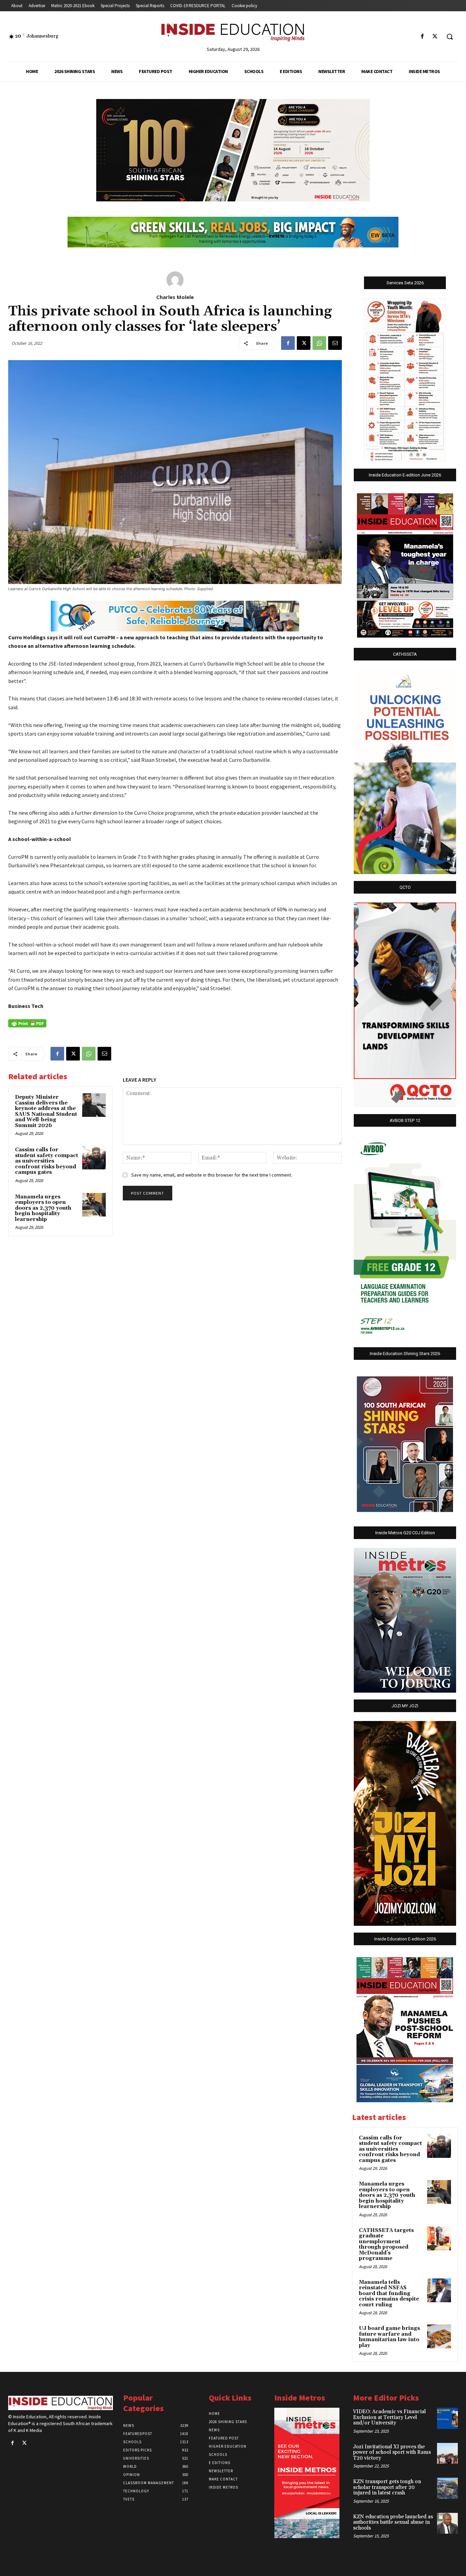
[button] (450, 37)
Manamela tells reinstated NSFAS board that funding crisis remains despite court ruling (389, 2294)
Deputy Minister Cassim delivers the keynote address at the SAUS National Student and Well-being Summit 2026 (46, 1111)
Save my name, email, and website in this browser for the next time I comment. (212, 1175)
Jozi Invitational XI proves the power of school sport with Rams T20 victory (392, 2452)
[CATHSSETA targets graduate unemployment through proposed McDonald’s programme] (439, 2238)
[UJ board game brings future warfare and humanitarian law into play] (439, 2336)
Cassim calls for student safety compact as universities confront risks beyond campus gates (47, 1161)
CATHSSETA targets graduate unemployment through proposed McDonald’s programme (386, 2245)
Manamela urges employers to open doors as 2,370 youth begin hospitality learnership (43, 1208)
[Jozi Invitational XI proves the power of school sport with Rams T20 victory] (447, 2453)
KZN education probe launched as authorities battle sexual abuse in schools (393, 2522)
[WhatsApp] (319, 343)
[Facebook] (423, 37)
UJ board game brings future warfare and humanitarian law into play (389, 2337)
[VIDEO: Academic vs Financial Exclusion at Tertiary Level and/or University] (447, 2418)
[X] (435, 37)
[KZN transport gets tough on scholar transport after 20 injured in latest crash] (447, 2488)
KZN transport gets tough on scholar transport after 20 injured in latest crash (387, 2487)
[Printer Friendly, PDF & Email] (27, 1023)
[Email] (335, 343)
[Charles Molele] (175, 280)
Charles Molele (175, 297)
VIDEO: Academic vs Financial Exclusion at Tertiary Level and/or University (389, 2417)
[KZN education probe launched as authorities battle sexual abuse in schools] (447, 2523)
